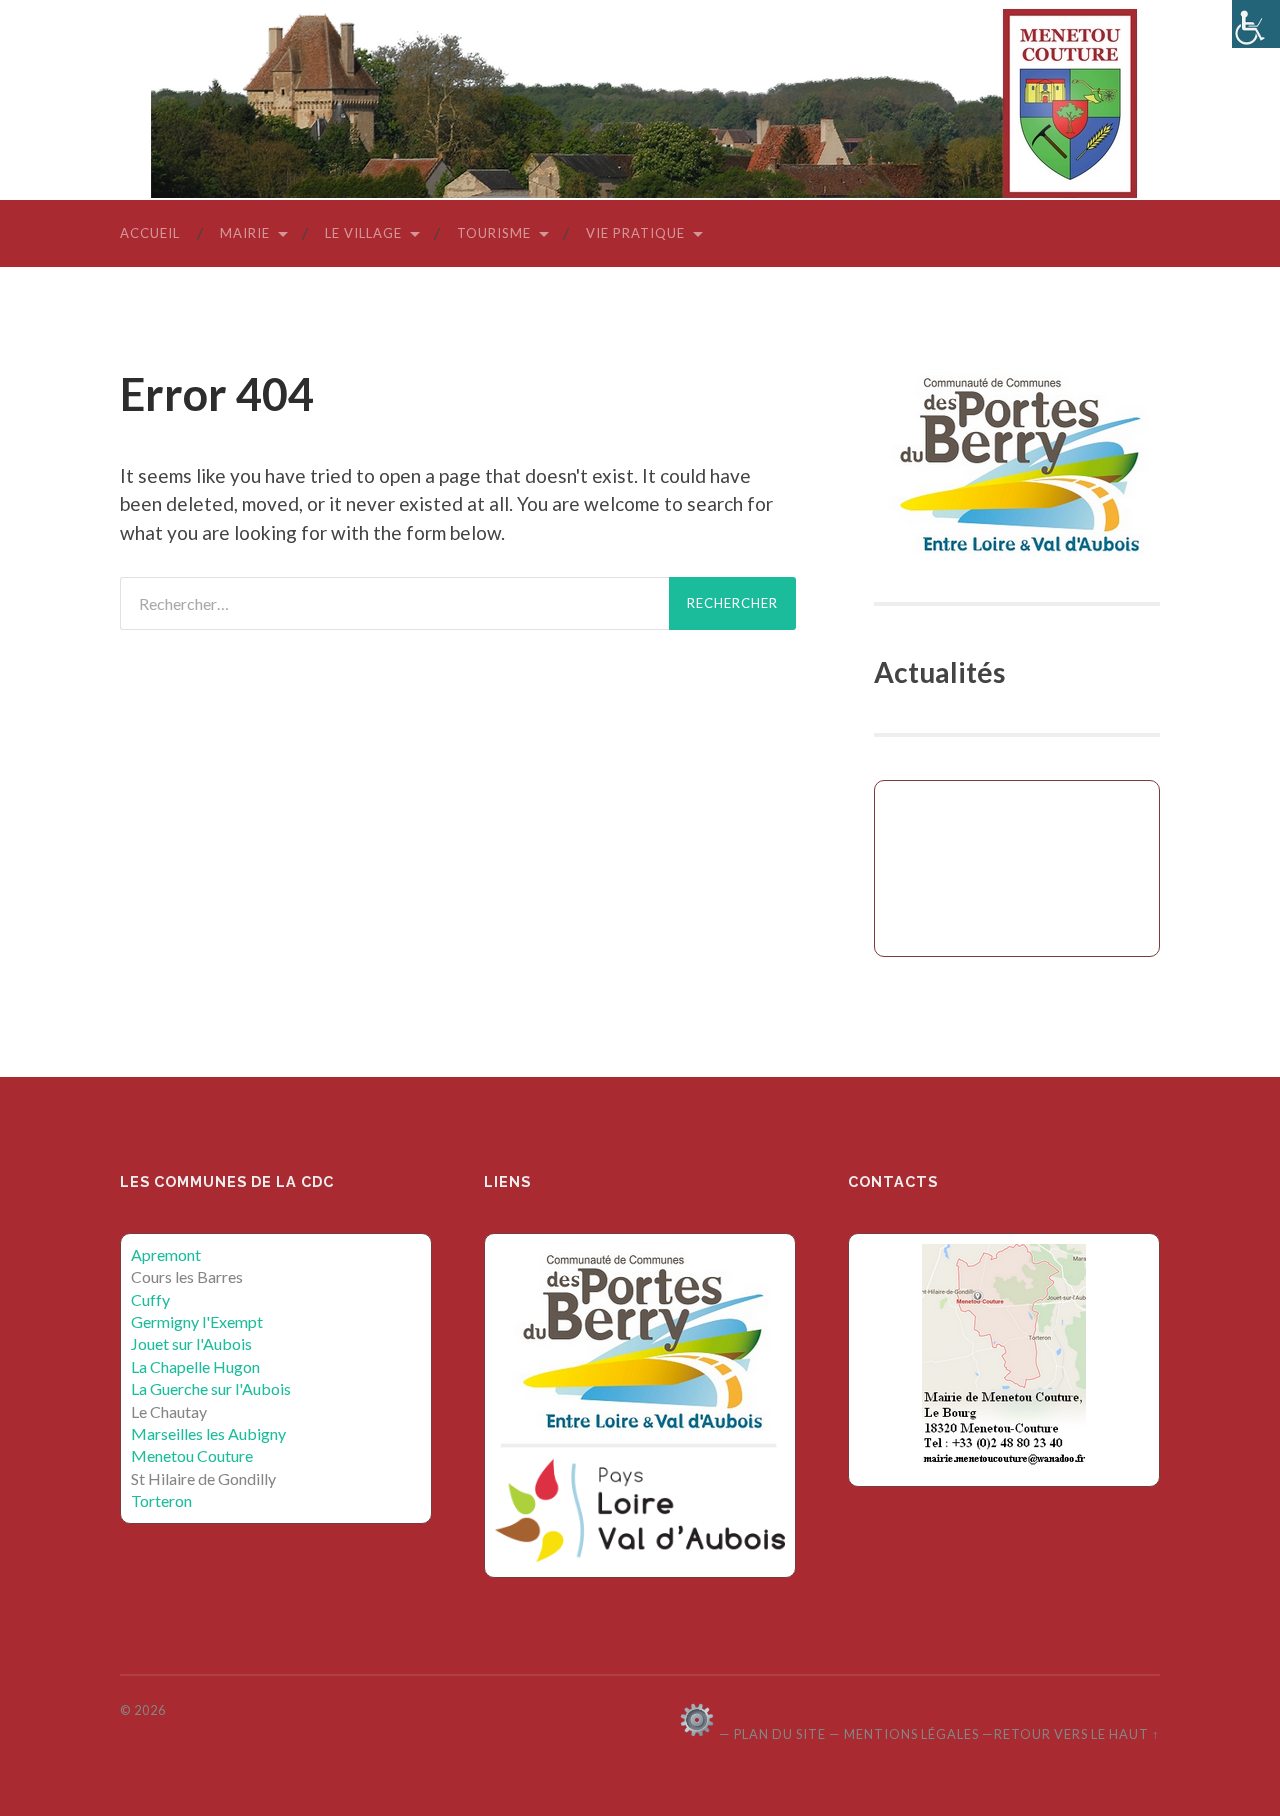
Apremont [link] (166, 1254)
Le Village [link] (363, 233)
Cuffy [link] (150, 1299)
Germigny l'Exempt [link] (197, 1321)
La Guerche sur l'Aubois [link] (211, 1388)
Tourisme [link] (494, 233)
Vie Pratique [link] (635, 233)
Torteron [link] (161, 1500)
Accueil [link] (150, 233)
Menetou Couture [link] (192, 1455)
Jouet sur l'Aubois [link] (191, 1343)
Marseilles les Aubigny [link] (208, 1433)
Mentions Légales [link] (911, 1734)
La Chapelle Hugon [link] (195, 1366)
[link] (1256, 24)
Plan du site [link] (780, 1734)
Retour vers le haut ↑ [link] (1077, 1734)
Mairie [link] (245, 233)
